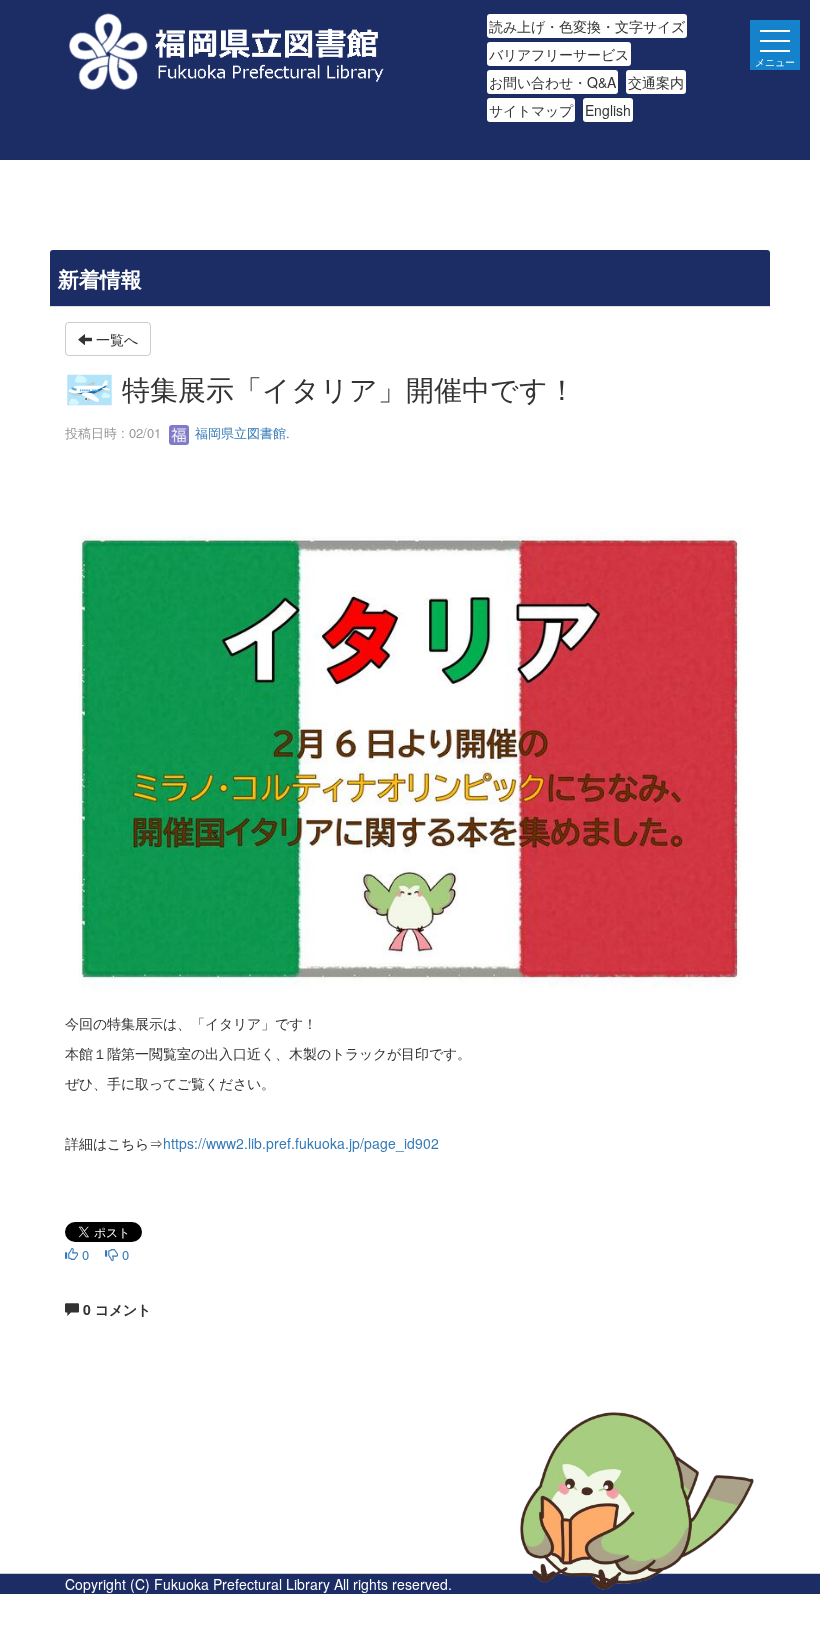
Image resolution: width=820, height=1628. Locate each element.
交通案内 (656, 82)
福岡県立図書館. (240, 432)
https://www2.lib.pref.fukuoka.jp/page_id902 (301, 1143)
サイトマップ (531, 110)
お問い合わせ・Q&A (552, 82)
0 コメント (115, 1309)
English (608, 110)
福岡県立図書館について (142, 1561)
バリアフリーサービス (559, 54)
